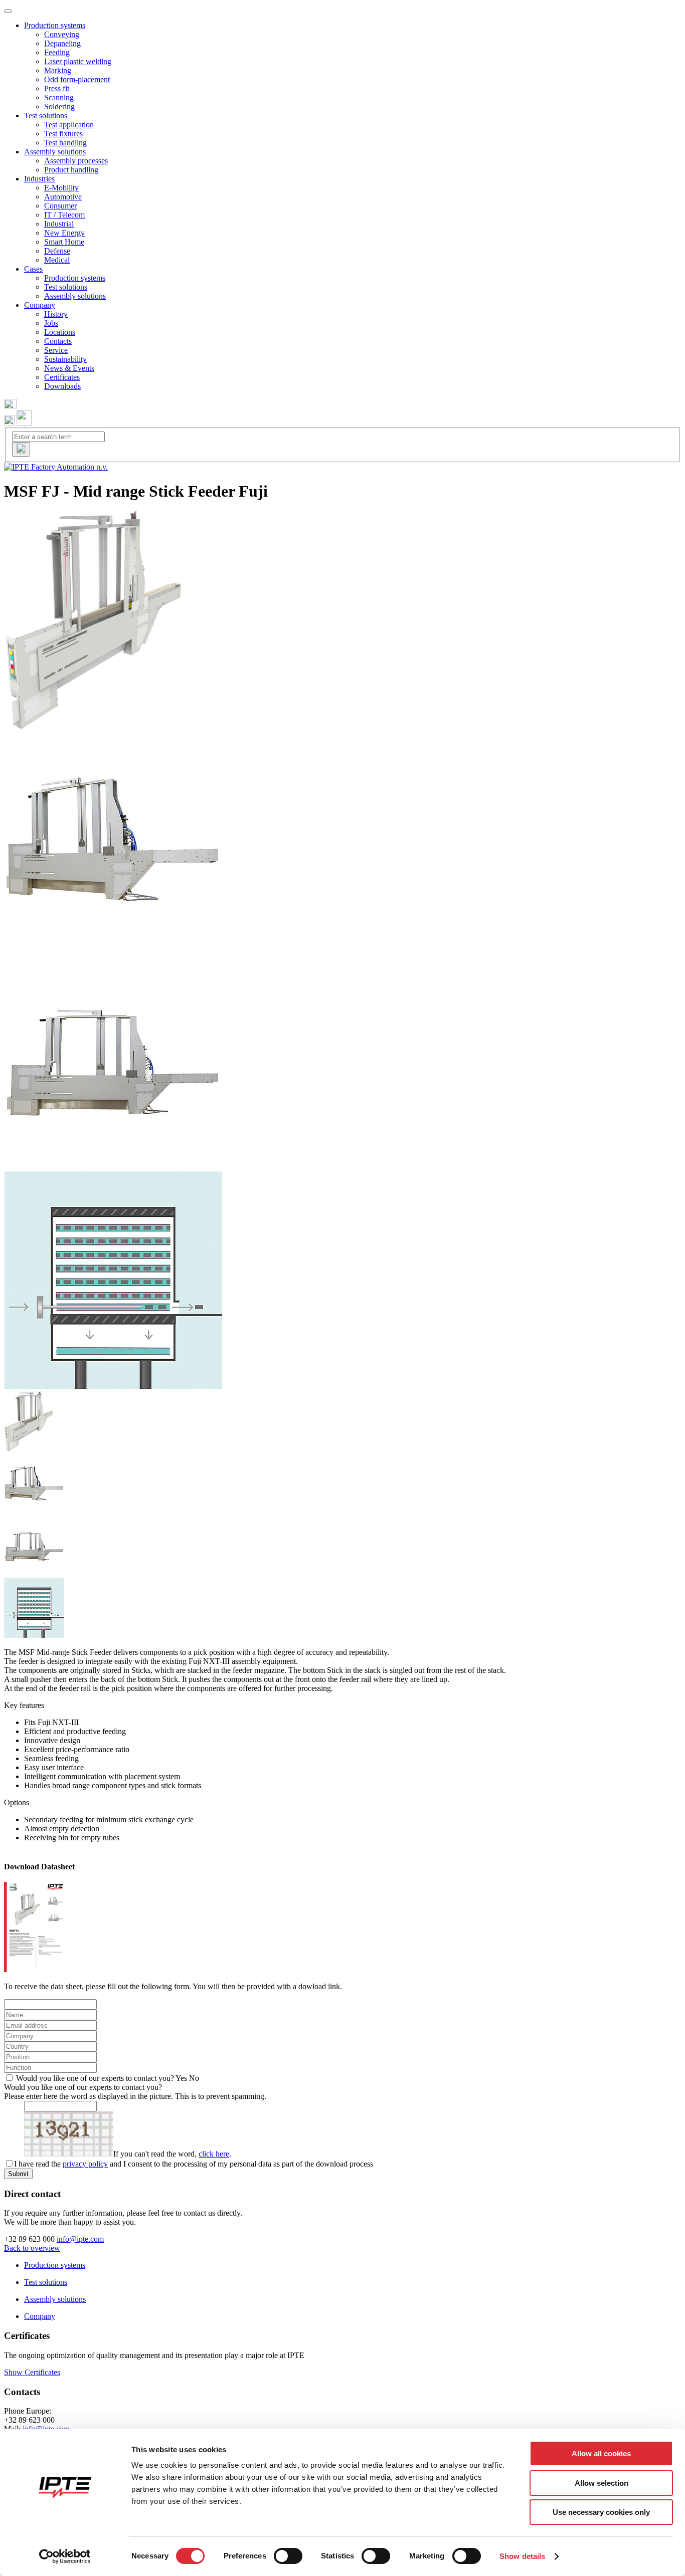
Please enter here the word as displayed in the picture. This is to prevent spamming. (135, 2096)
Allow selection (602, 2483)
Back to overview (32, 2248)
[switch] (288, 2556)
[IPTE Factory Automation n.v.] (56, 467)
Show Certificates (32, 2372)
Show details (522, 2556)
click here (214, 2154)
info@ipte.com (80, 2239)
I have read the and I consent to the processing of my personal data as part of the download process (194, 2164)
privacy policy (85, 2164)
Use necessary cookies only (601, 2512)
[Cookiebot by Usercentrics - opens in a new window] (65, 2556)
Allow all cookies (601, 2453)
